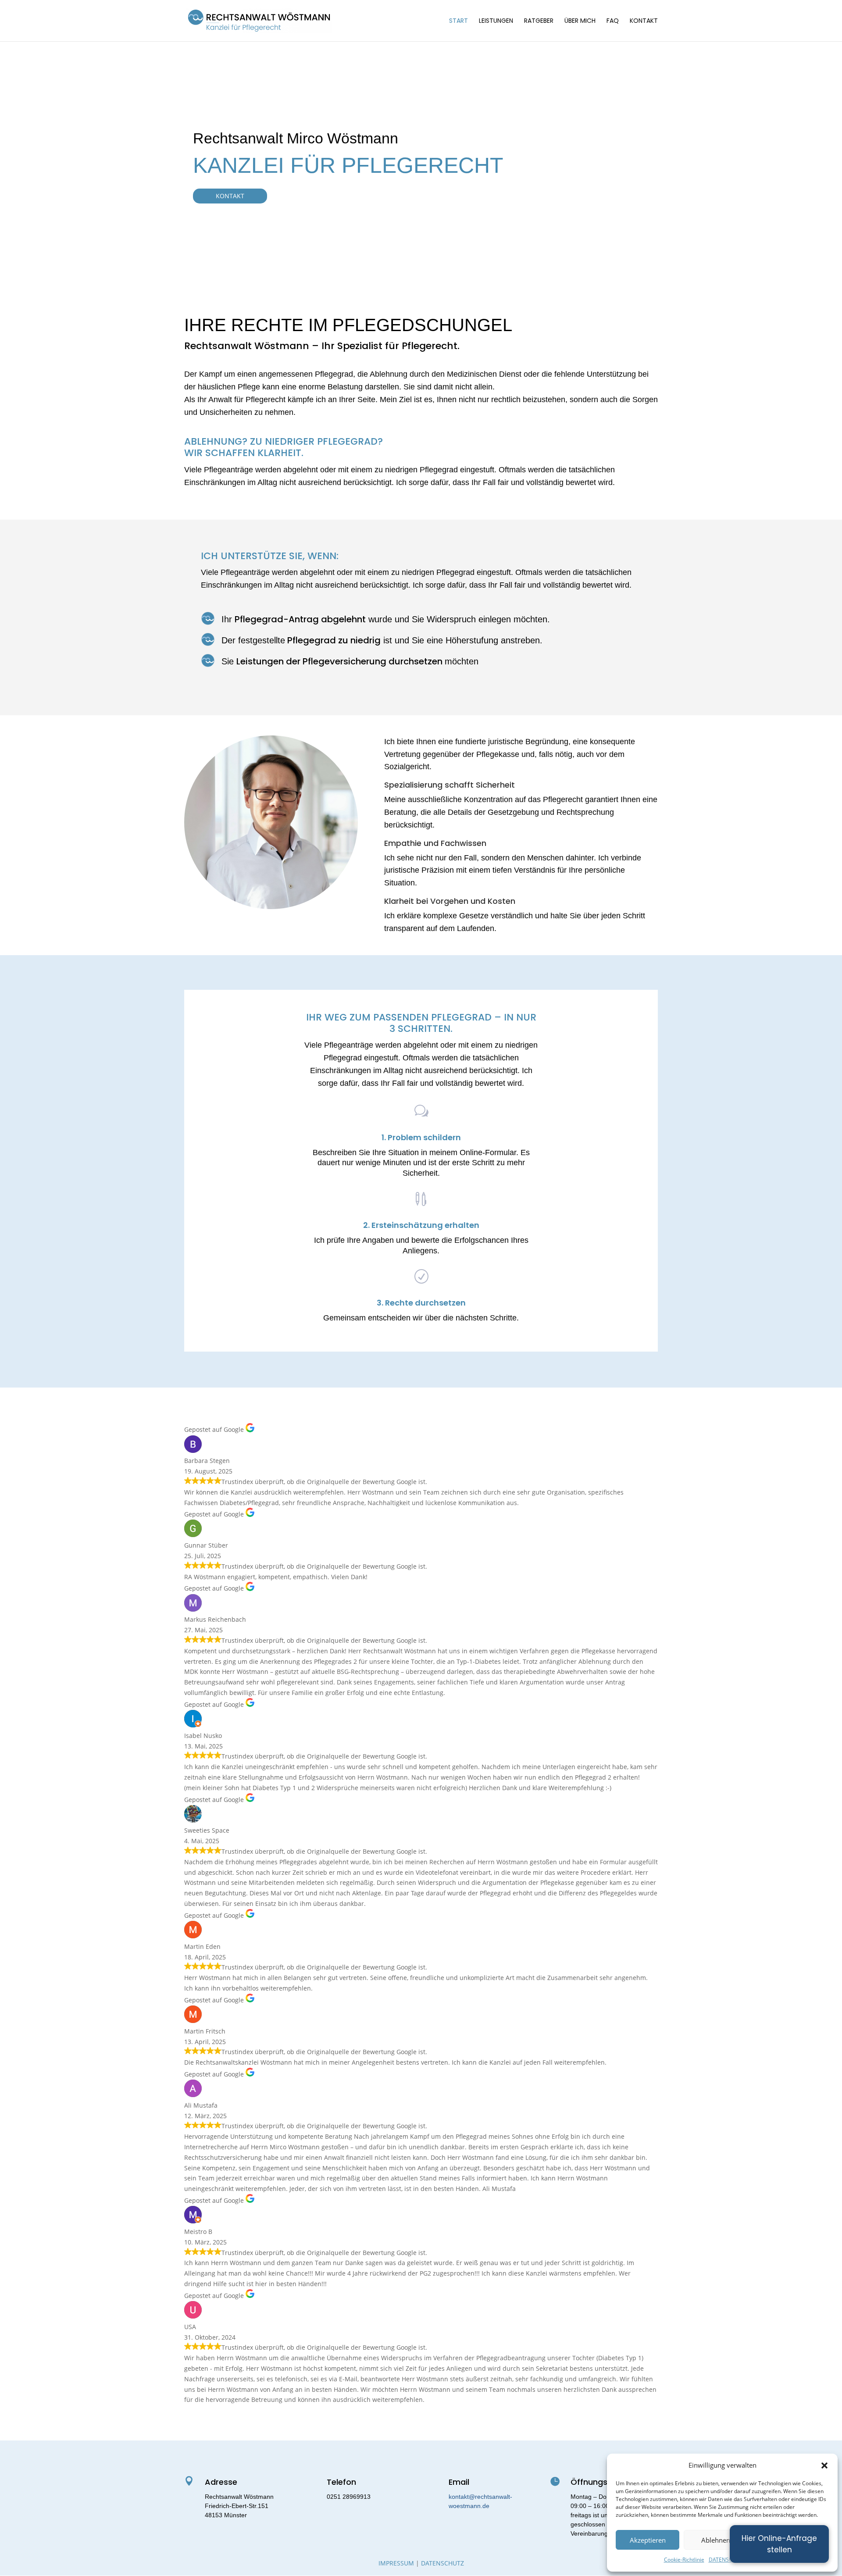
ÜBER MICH (580, 21)
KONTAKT (644, 21)
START (458, 21)
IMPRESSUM (396, 2563)
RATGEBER (539, 21)
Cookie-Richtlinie (684, 2560)
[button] (824, 2465)
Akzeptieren (648, 2540)
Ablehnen (716, 2540)
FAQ (613, 21)
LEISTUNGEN (496, 21)
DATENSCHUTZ (728, 2560)
